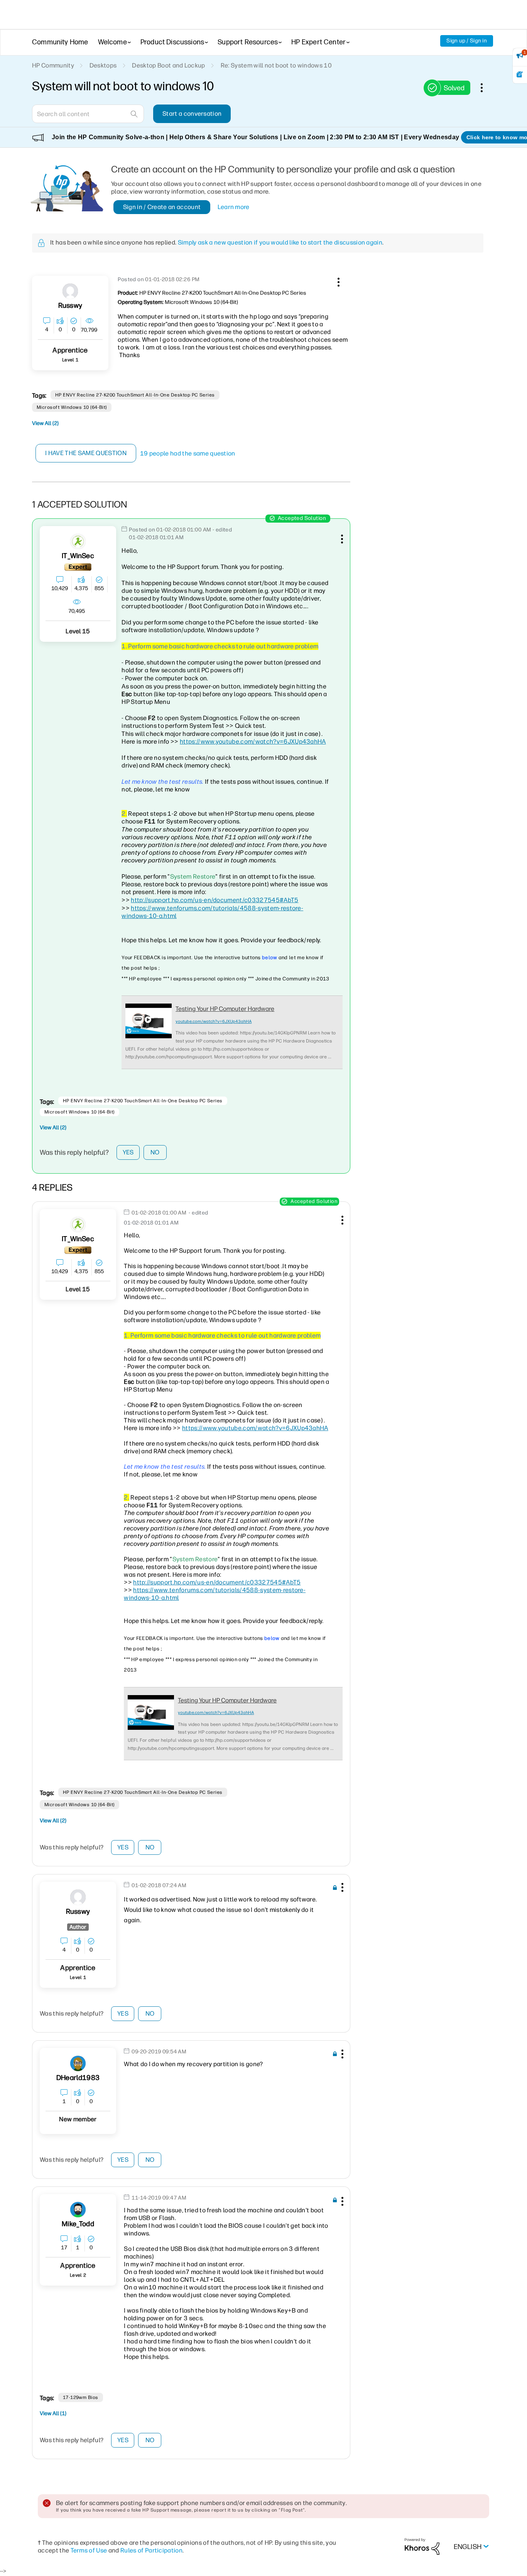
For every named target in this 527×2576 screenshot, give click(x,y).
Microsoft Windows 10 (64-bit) (72, 407)
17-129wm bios (81, 2397)
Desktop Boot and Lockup (168, 65)
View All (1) (53, 2413)
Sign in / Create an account (162, 207)
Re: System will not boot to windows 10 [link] (276, 65)
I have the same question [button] (86, 453)
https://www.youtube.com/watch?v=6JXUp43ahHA (253, 741)
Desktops (103, 65)
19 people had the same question (188, 453)
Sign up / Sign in (467, 41)
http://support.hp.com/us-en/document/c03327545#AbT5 (215, 900)
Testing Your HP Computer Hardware (225, 1009)
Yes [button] (128, 1152)
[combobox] (88, 114)
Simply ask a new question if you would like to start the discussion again (280, 242)
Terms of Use (89, 2550)
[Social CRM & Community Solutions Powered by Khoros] (422, 2546)
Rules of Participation (151, 2550)
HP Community (53, 65)
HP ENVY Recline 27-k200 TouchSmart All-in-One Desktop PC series (135, 395)
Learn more (234, 207)
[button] (338, 281)
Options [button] (486, 88)
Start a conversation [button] (192, 114)
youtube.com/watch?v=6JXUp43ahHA (214, 1021)
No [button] (155, 1152)
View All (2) (45, 423)
